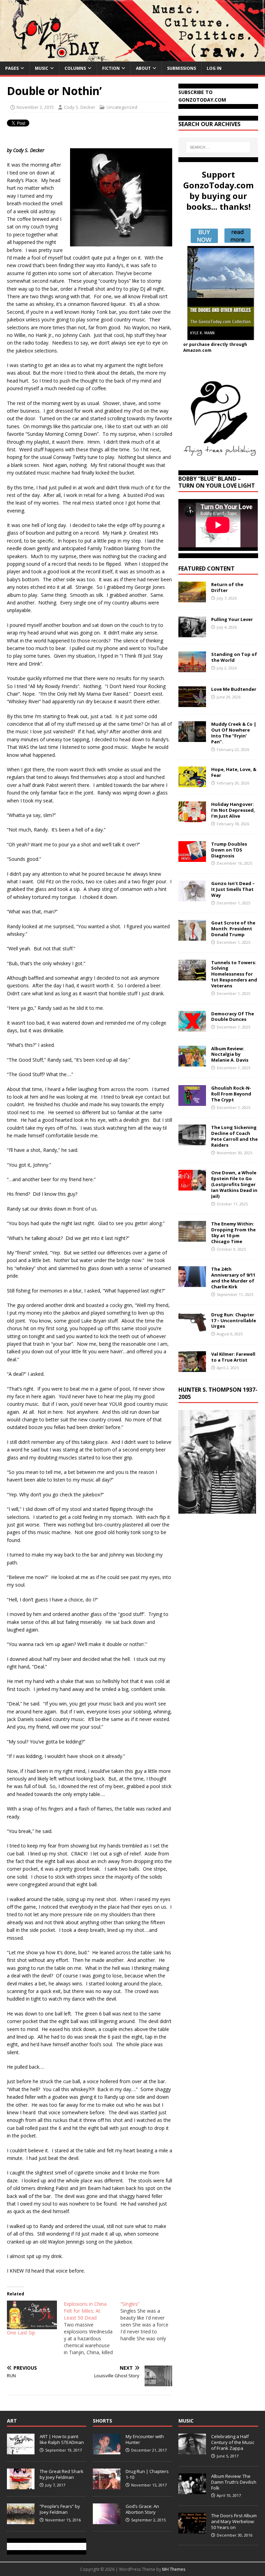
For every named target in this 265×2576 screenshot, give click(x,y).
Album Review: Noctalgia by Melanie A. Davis (230, 1054)
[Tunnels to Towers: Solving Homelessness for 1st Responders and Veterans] (192, 976)
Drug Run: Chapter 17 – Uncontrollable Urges (234, 1320)
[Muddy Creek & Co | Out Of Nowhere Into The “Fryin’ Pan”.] (192, 738)
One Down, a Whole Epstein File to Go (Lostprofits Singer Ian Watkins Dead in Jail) (234, 1184)
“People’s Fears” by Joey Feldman (60, 2509)
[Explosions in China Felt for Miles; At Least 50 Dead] (92, 2328)
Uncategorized (122, 107)
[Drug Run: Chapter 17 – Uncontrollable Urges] (192, 1328)
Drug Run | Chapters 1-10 (147, 2474)
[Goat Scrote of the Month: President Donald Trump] (192, 937)
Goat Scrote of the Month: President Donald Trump (233, 929)
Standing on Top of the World (234, 657)
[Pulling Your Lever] (192, 633)
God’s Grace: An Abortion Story (142, 2509)
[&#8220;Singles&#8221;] (149, 2321)
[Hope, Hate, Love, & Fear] (192, 783)
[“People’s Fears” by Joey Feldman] (21, 2521)
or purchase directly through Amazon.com (215, 347)
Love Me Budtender (234, 689)
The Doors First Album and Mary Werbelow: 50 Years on (234, 2521)
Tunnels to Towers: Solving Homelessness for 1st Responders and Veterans (234, 974)
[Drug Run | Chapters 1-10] (107, 2486)
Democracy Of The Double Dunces (233, 1017)
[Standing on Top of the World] (192, 668)
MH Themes (174, 2569)
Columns (75, 68)
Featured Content (207, 568)
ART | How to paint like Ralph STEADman (62, 2439)
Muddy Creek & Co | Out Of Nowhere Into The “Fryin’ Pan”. (234, 733)
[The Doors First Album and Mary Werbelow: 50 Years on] (192, 2530)
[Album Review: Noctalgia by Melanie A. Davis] (192, 1062)
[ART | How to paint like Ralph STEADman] (21, 2451)
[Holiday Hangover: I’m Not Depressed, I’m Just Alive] (192, 818)
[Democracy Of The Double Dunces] (192, 1027)
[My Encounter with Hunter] (107, 2451)
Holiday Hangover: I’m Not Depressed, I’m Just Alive (233, 810)
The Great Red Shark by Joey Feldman (62, 2474)
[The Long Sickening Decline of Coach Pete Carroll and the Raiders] (192, 1141)
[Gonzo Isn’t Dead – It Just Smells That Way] (192, 897)
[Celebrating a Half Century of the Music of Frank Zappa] (192, 2451)
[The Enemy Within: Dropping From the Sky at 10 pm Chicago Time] (192, 1238)
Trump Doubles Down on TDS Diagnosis (229, 850)
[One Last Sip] (32, 2315)
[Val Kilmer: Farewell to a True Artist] (192, 1368)
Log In (214, 68)
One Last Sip (21, 2333)
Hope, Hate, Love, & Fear (234, 772)
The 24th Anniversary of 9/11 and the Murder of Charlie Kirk (233, 1278)
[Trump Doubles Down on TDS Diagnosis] (192, 858)
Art (12, 2421)
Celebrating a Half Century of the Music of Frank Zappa (233, 2442)
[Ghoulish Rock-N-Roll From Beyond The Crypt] (192, 1102)
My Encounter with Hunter (145, 2439)
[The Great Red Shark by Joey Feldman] (21, 2486)
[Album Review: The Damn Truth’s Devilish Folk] (192, 2490)
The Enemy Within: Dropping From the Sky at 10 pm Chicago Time (233, 1233)
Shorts (102, 2421)
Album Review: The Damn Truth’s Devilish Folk (234, 2482)
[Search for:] (218, 147)
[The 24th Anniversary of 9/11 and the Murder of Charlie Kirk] (192, 1283)
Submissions (181, 68)
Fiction (111, 68)
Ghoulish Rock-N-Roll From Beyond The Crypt (231, 1094)
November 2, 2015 (35, 107)
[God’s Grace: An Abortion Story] (107, 2521)
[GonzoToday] (132, 57)
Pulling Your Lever (232, 619)
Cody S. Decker (80, 107)
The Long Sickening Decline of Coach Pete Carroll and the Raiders (234, 1136)
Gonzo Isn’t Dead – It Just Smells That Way (233, 889)
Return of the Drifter (227, 587)
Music (42, 68)
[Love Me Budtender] (192, 703)
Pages (12, 68)
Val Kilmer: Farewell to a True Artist (233, 1357)
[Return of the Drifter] (192, 598)
